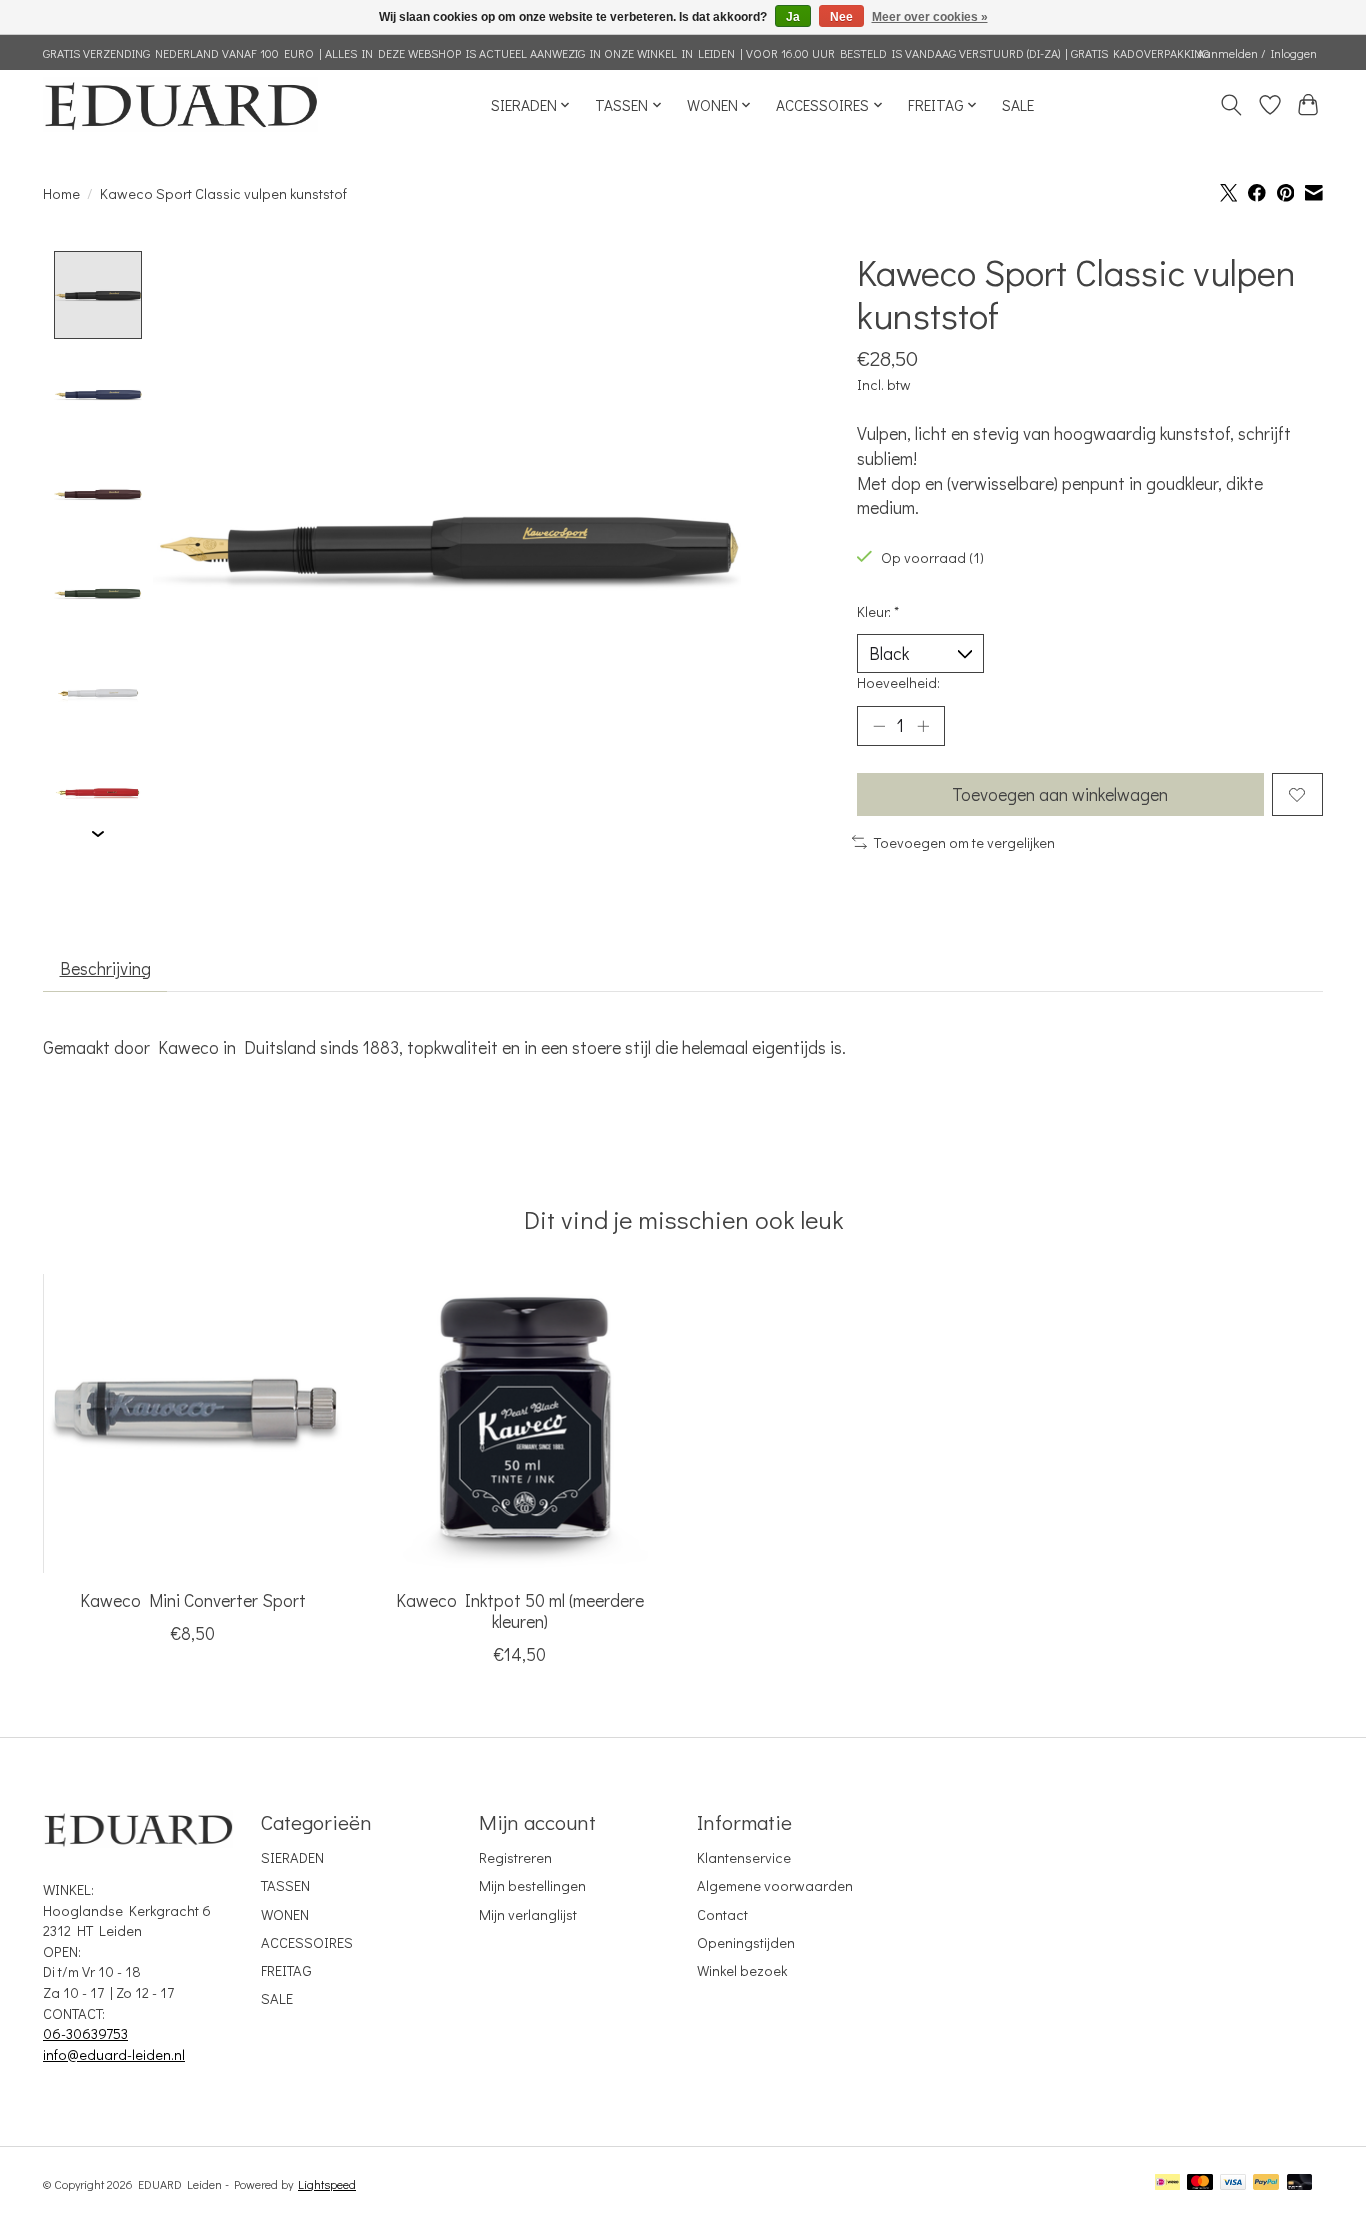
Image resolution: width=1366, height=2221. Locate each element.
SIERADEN (292, 1857)
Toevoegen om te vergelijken (964, 842)
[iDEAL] (1167, 2183)
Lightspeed (327, 2184)
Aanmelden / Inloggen (1257, 53)
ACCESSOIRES (307, 1942)
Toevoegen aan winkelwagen (1060, 794)
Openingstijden (746, 1942)
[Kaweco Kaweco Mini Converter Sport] (192, 1423)
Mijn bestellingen (532, 1885)
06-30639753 (85, 2033)
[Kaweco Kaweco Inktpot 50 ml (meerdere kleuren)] (519, 1423)
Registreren (515, 1857)
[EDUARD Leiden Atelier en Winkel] (180, 104)
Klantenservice (744, 1857)
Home (61, 193)
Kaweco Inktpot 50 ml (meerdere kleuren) (520, 1611)
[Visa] (1233, 2183)
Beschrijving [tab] (105, 968)
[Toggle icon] (1231, 105)
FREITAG (286, 1970)
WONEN (285, 1914)
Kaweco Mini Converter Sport (193, 1600)
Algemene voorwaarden (775, 1885)
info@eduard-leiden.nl (114, 2054)
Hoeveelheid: (898, 682)
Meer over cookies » (930, 17)
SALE (1018, 105)
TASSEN (285, 1885)
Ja (793, 17)
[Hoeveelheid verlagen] (879, 726)
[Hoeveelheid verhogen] (923, 726)
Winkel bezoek (742, 1970)
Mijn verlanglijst (528, 1914)
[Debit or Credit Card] (1300, 2183)
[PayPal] (1266, 2183)
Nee (841, 17)
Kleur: (878, 611)
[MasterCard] (1200, 2183)
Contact (722, 1914)
